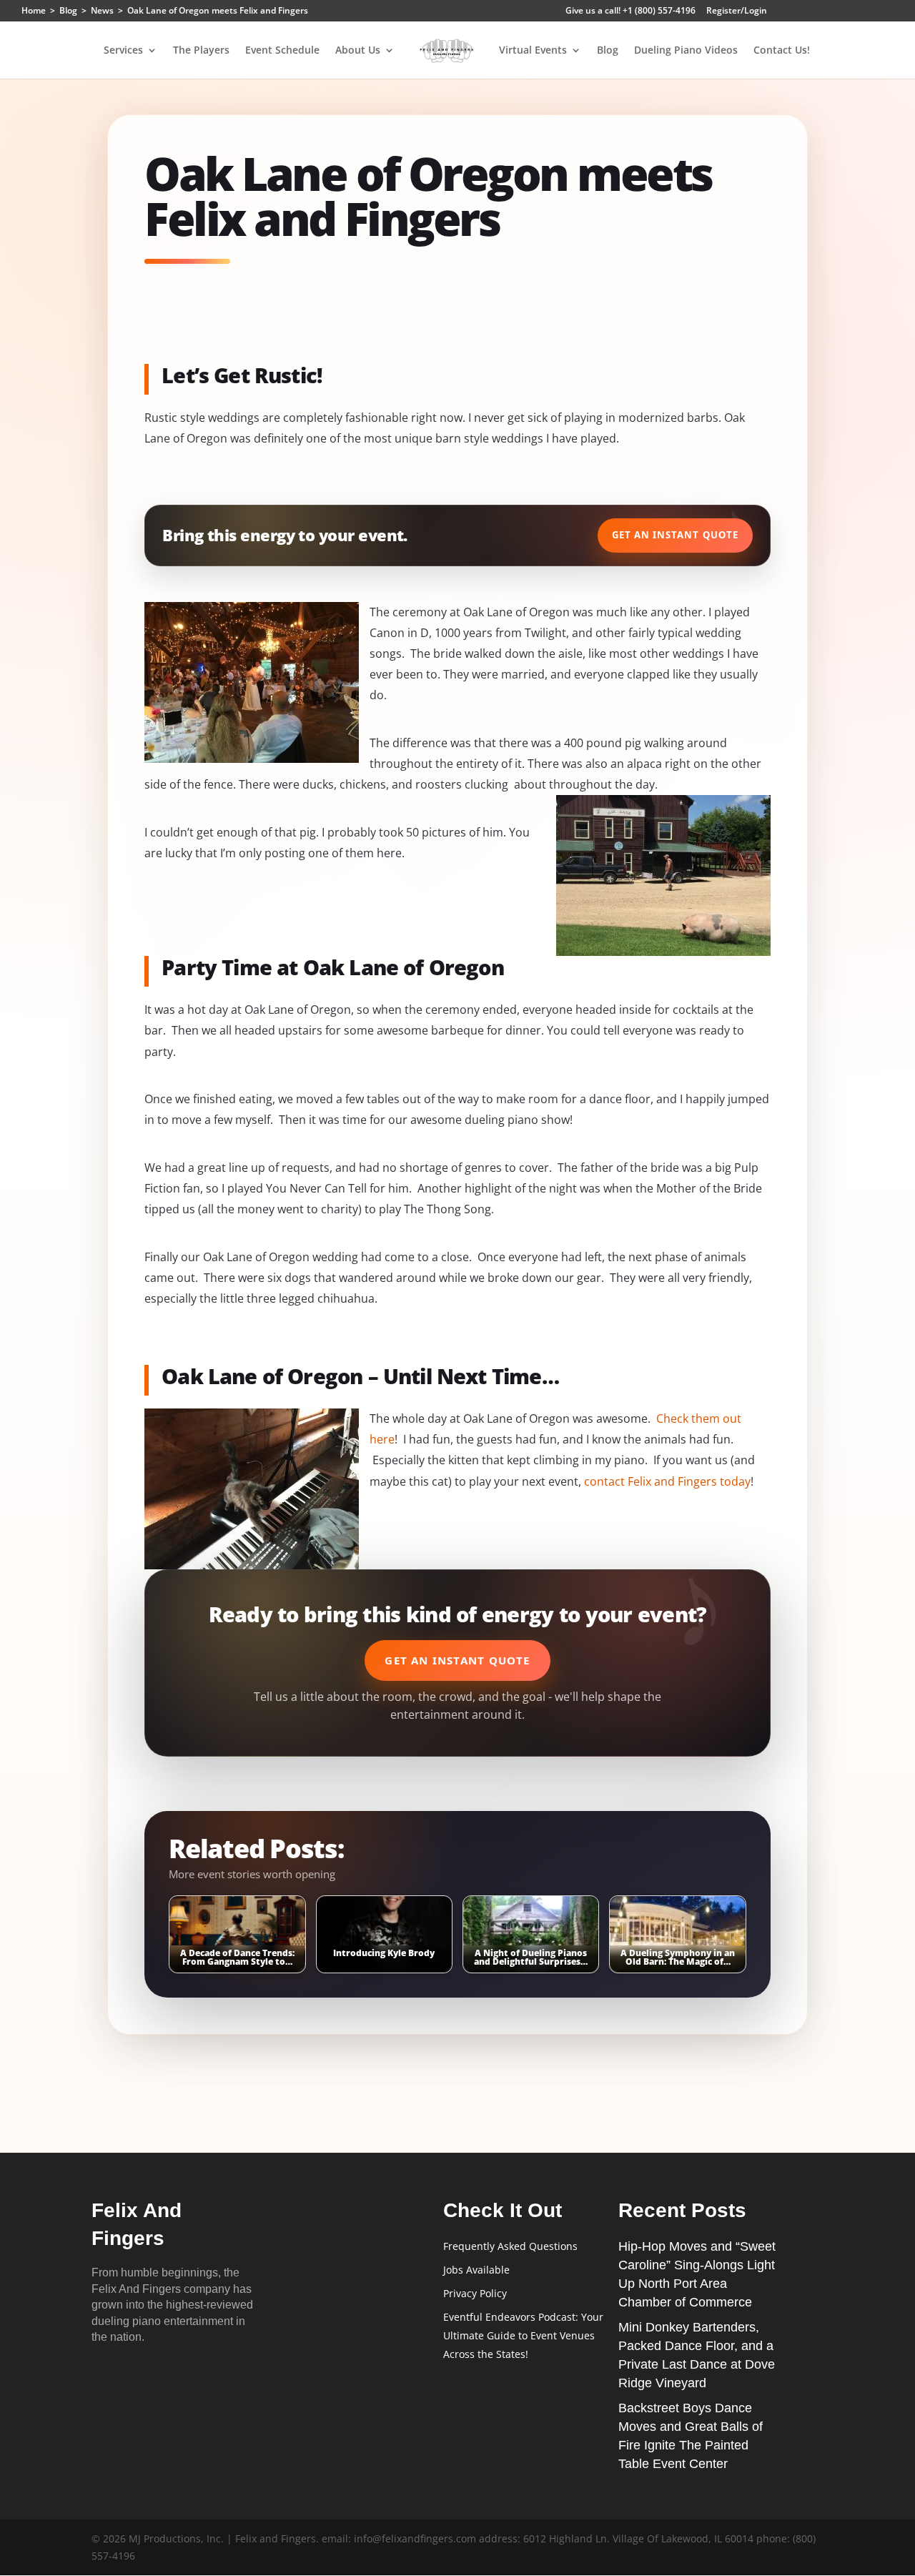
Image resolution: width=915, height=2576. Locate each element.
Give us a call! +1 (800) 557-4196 (630, 11)
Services (123, 51)
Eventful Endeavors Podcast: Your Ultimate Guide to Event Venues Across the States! (523, 2335)
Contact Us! (782, 51)
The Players (201, 51)
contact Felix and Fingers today (667, 1481)
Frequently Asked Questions (510, 2246)
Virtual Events (533, 51)
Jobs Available (476, 2270)
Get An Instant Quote (675, 535)
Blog (608, 51)
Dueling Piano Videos (686, 51)
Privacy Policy (475, 2293)
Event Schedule (282, 51)
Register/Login (737, 11)
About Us (358, 51)
